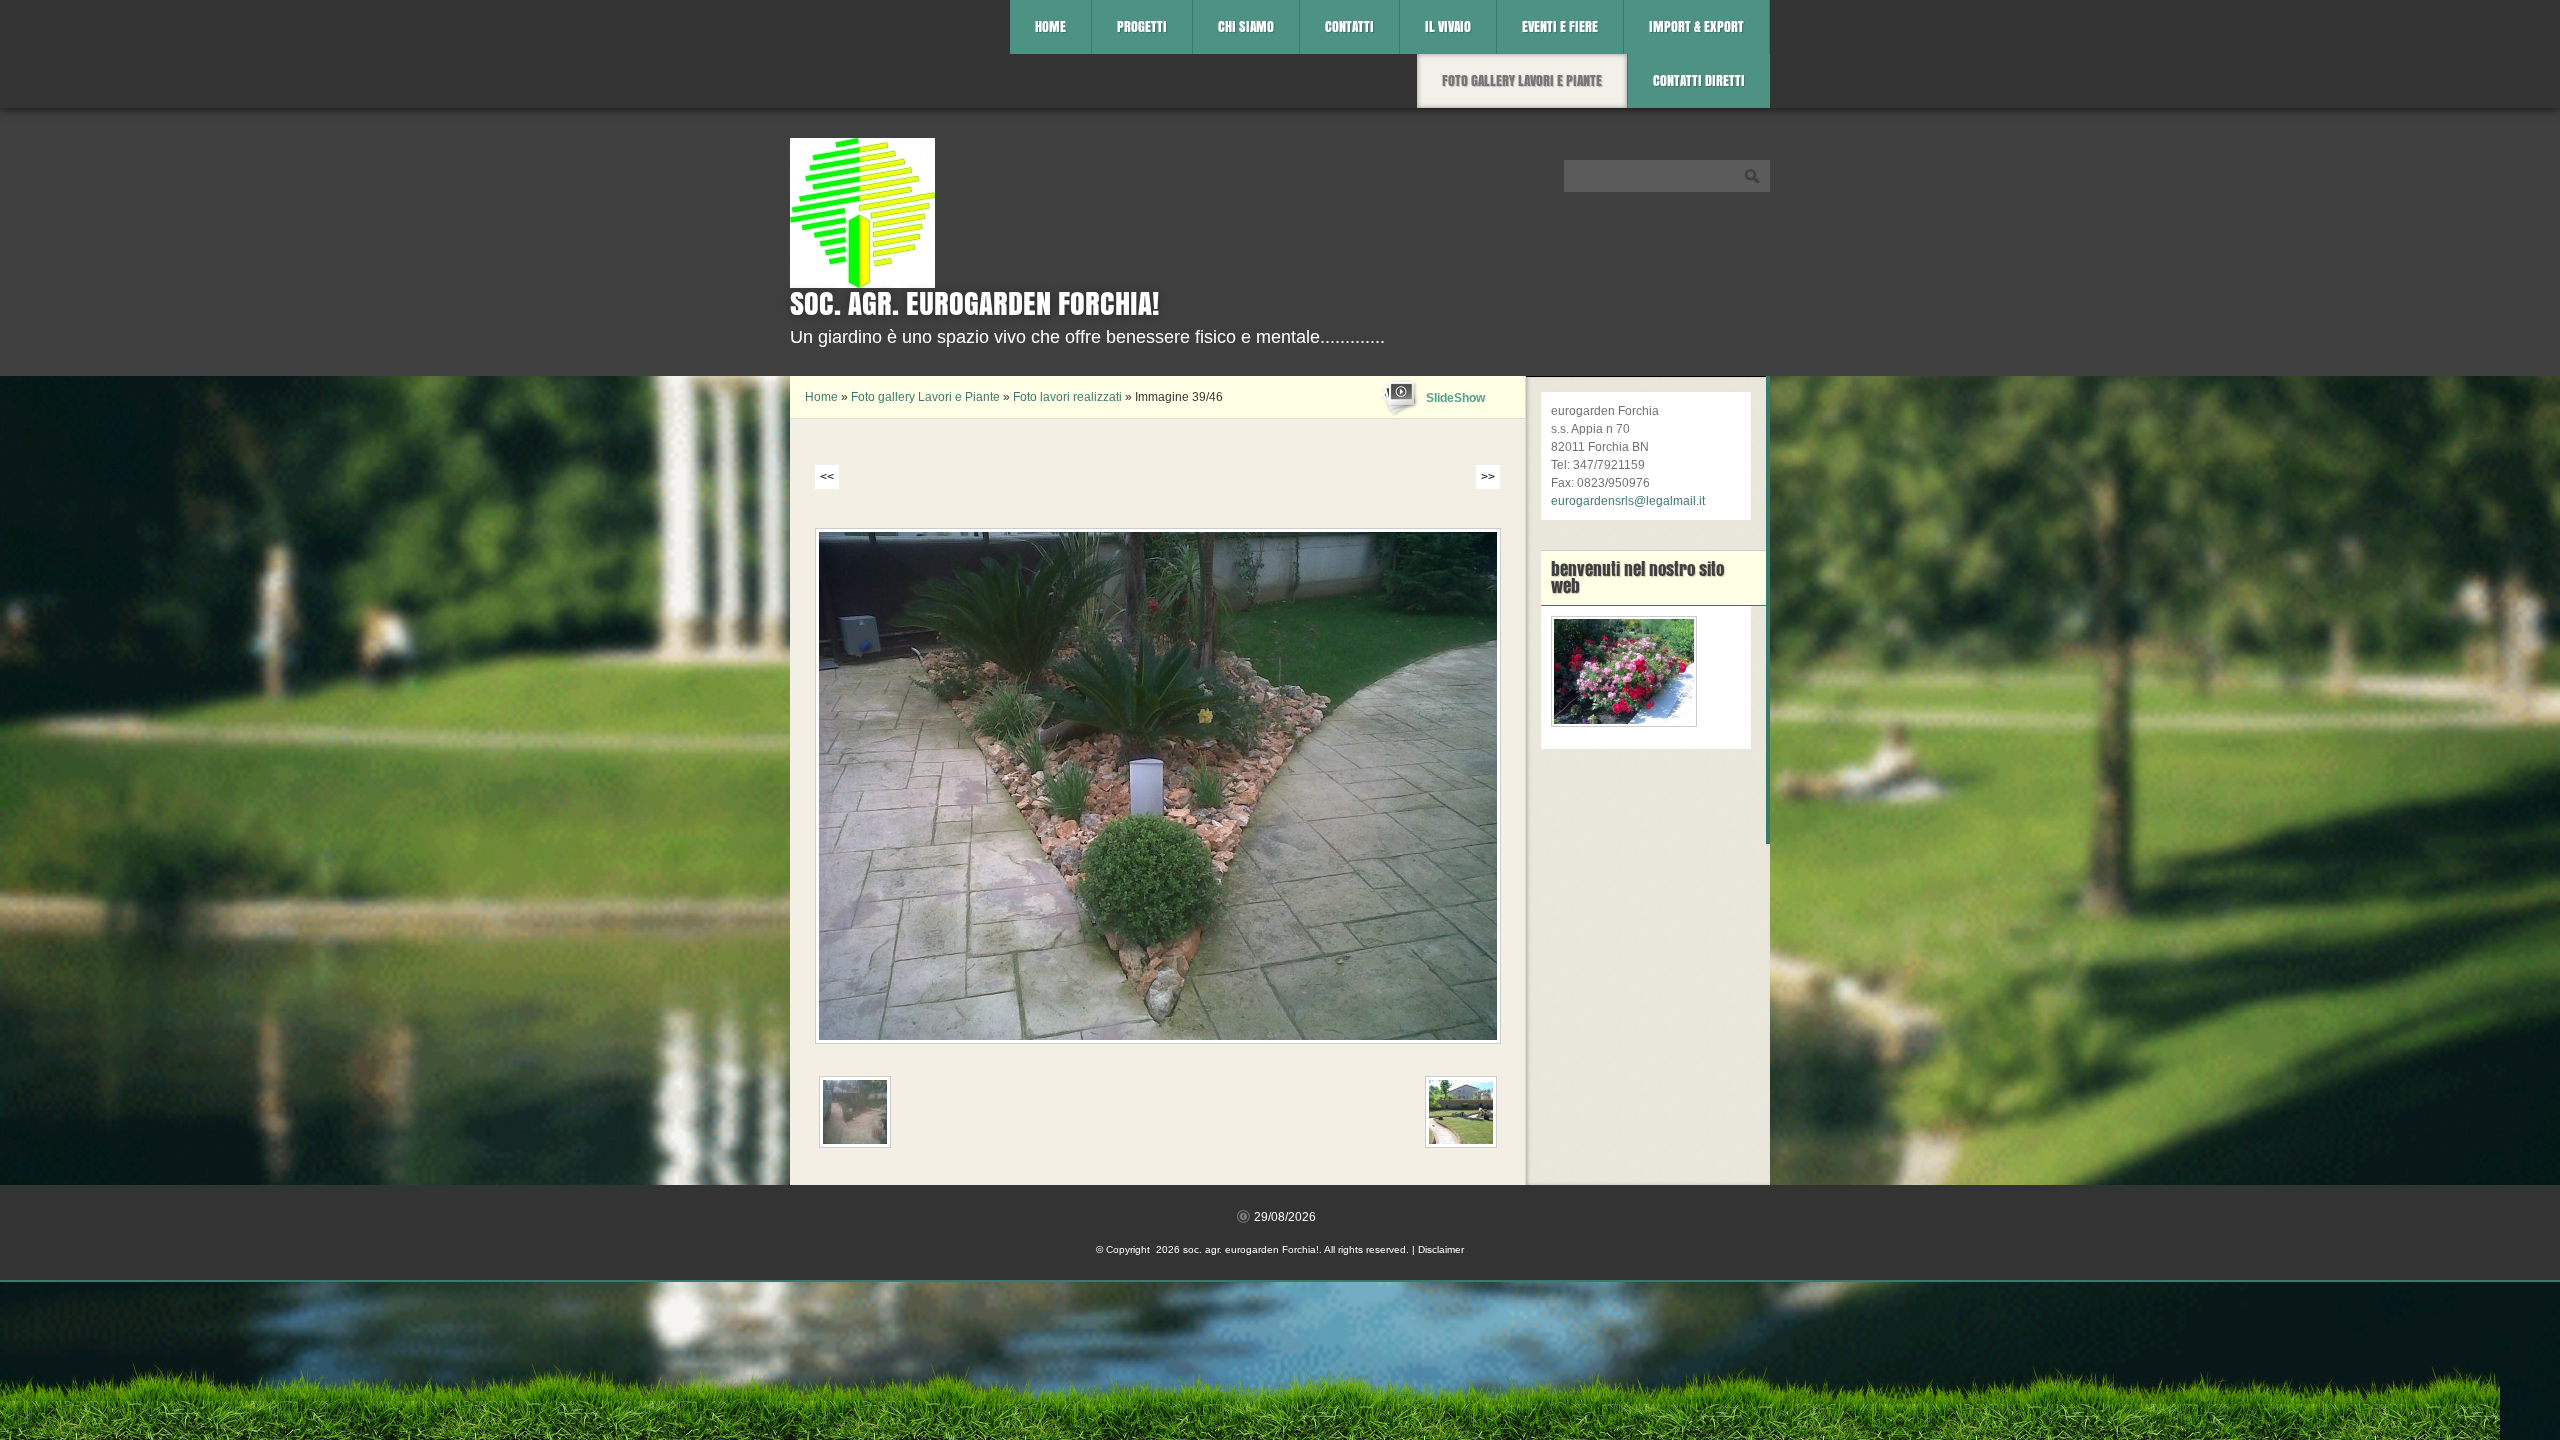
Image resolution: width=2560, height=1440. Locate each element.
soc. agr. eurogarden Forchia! (974, 303)
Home (1050, 26)
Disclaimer (1441, 1249)
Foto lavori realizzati (1067, 397)
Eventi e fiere (1560, 26)
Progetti (1142, 26)
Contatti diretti (1699, 80)
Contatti (1349, 26)
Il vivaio (1448, 26)
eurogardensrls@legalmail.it (1628, 501)
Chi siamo (1246, 26)
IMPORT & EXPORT (1696, 26)
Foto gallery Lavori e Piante (1522, 80)
